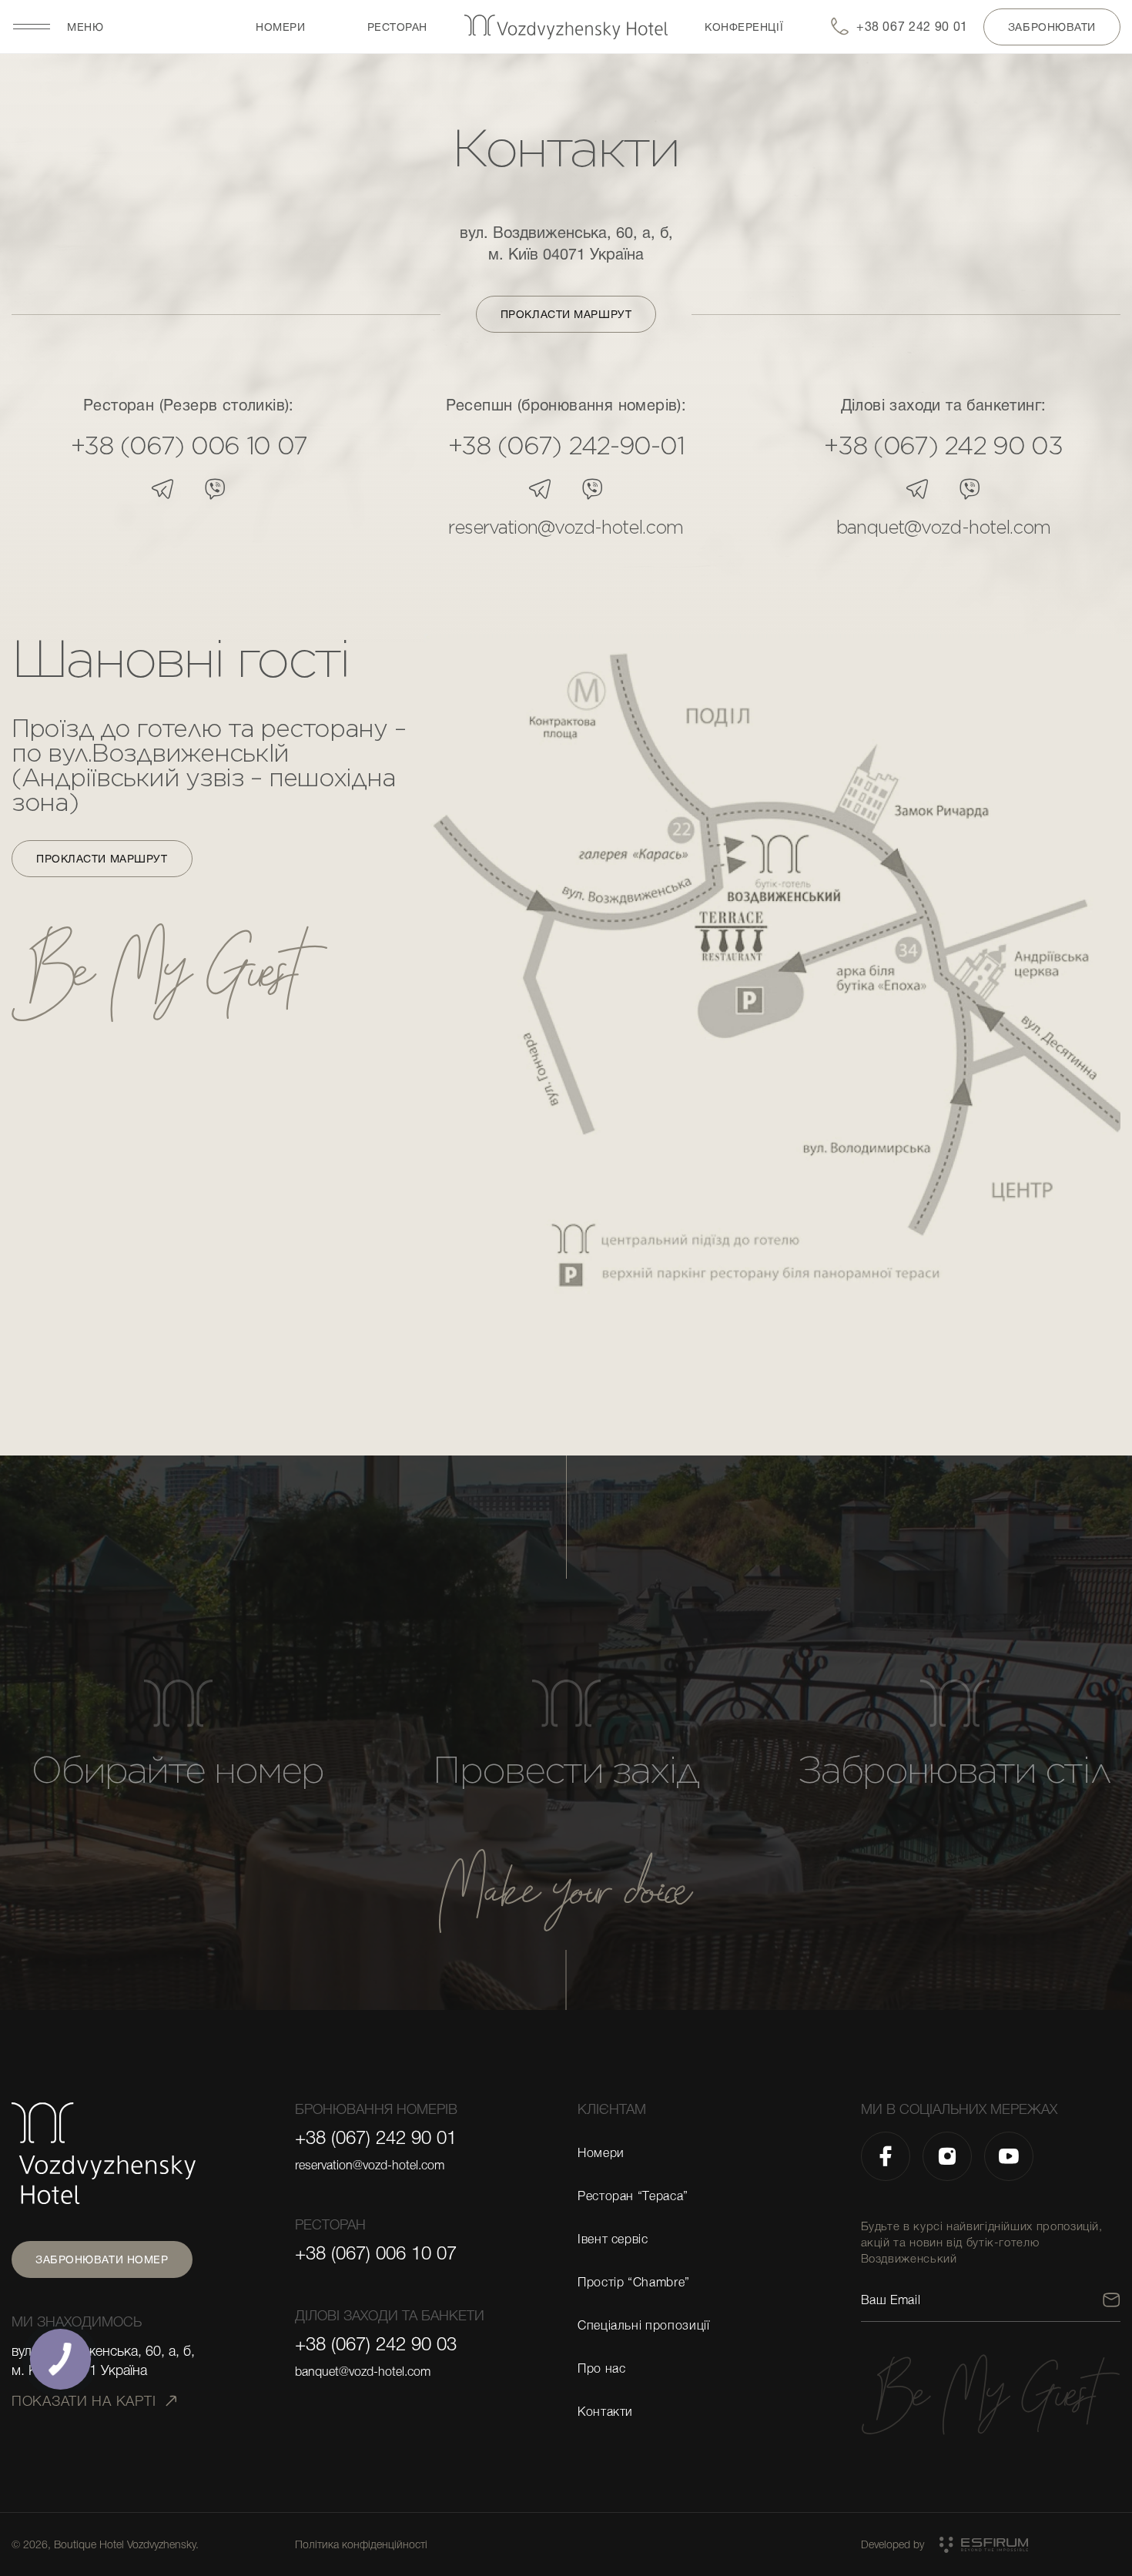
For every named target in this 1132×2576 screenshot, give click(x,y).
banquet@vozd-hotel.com (943, 528)
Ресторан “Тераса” (633, 2196)
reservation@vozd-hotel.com (566, 528)
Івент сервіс (613, 2239)
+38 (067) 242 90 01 (376, 2138)
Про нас (601, 2369)
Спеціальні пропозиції (643, 2326)
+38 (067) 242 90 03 (943, 446)
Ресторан (397, 27)
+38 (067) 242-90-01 (566, 446)
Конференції (744, 27)
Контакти (605, 2412)
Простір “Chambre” (634, 2283)
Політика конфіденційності (361, 2544)
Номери (280, 27)
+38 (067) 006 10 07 (189, 446)
